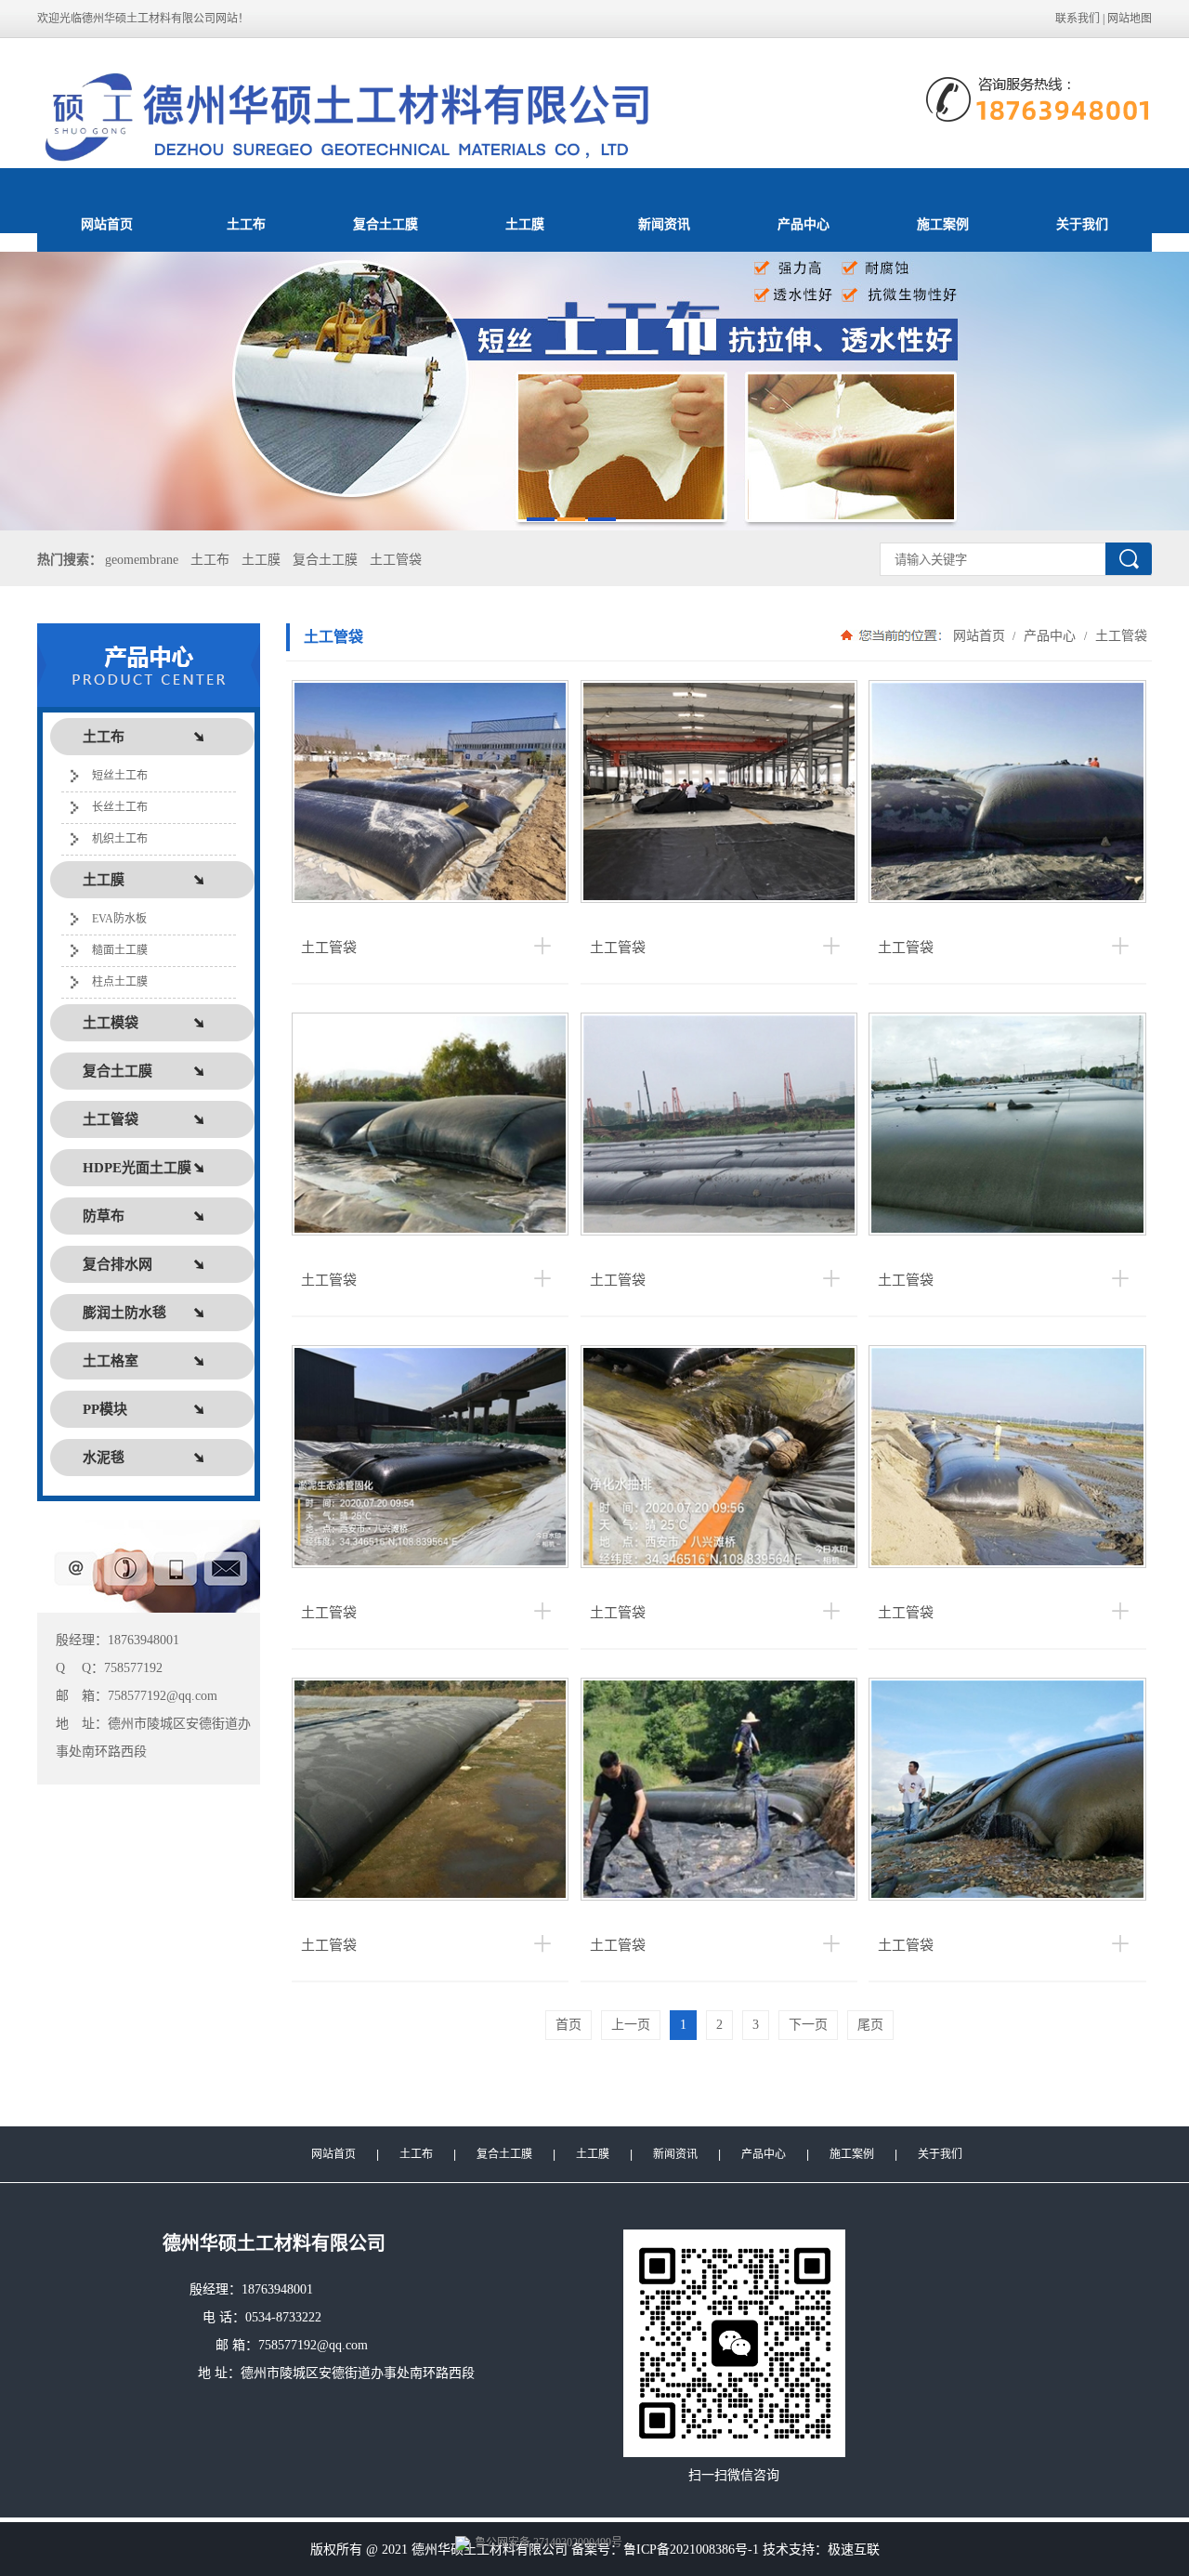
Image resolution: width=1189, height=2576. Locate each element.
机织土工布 (120, 839)
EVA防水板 (119, 919)
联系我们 (1078, 19)
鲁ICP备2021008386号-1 (691, 2550)
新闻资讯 (664, 224)
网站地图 (1130, 19)
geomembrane (142, 560)
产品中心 (804, 224)
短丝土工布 (120, 776)
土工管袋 (396, 560)
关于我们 (1082, 224)
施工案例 (943, 224)
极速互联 (854, 2550)
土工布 (246, 224)
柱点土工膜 (120, 982)
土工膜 (525, 224)
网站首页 (107, 224)
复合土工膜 (385, 224)
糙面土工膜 (120, 950)
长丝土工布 (120, 807)
